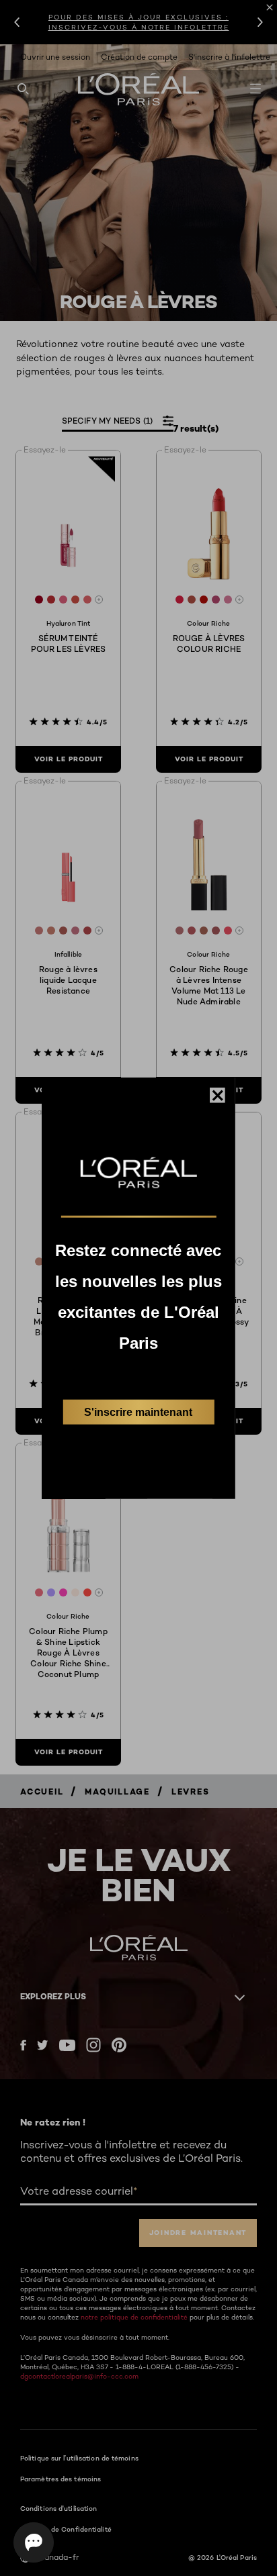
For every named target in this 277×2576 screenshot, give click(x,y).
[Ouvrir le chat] (34, 2542)
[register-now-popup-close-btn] (217, 1095)
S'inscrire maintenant (138, 1412)
